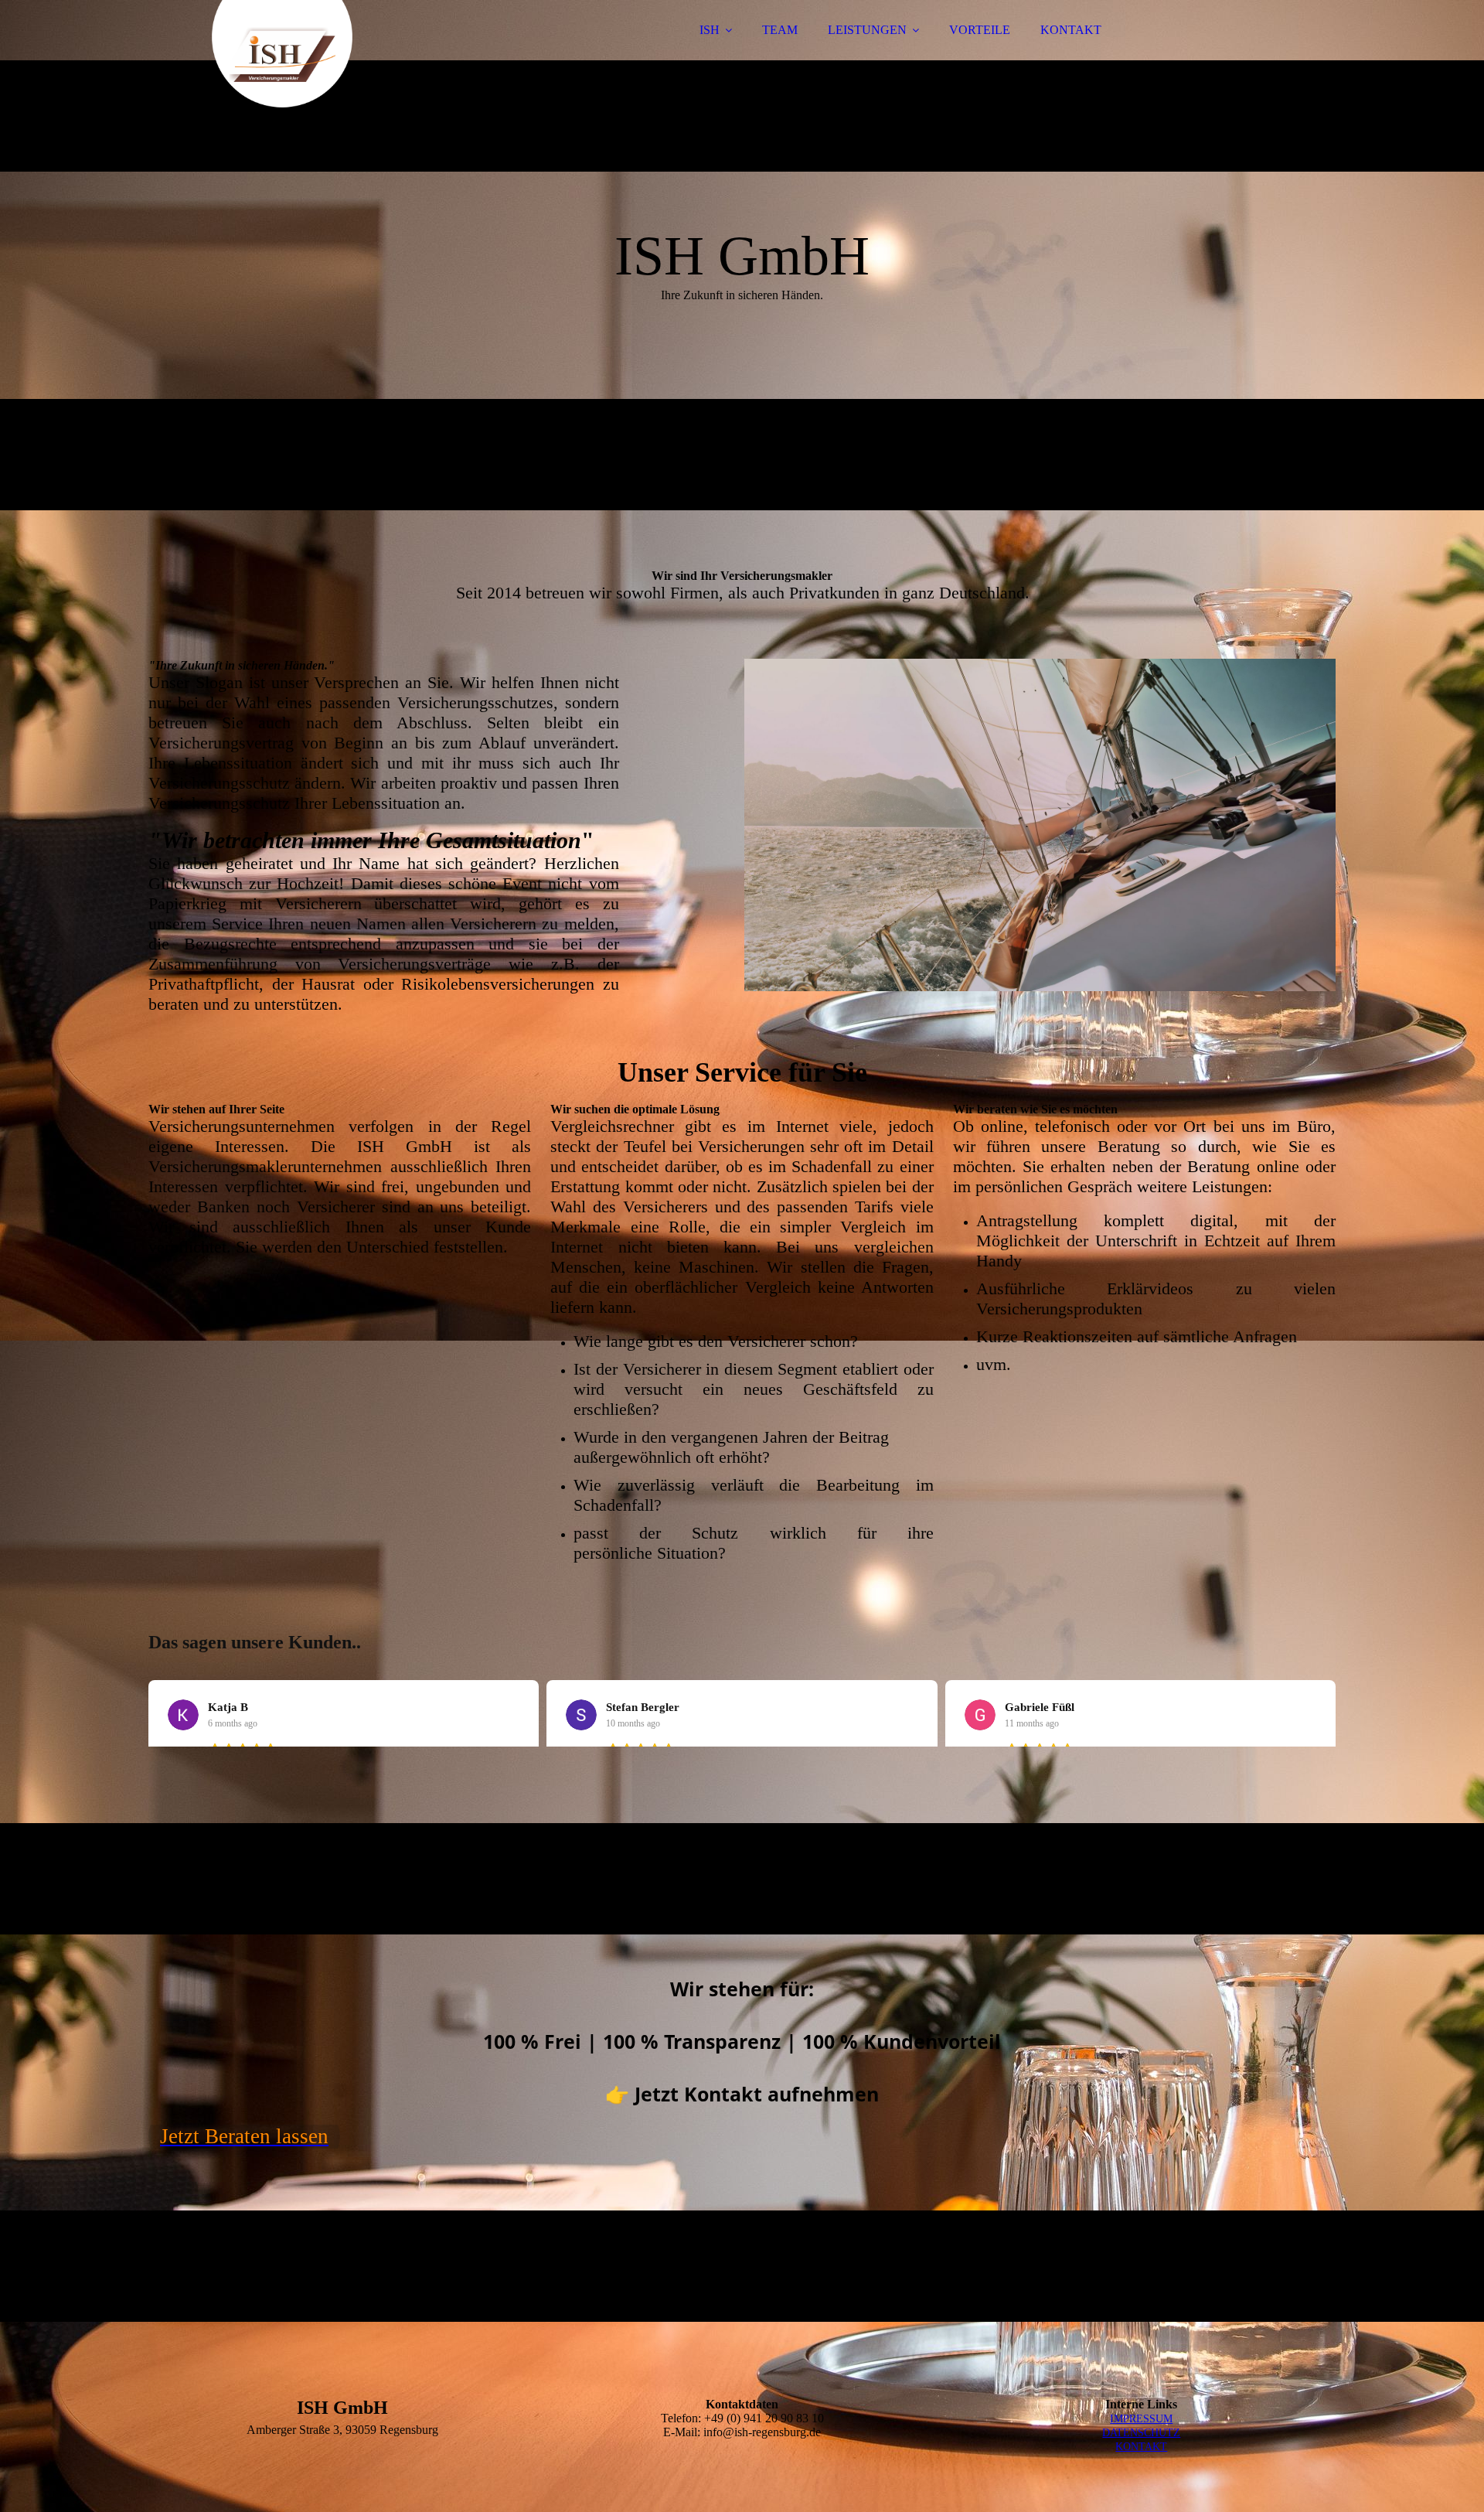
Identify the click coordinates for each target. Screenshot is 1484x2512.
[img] (284, 54)
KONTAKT (1071, 30)
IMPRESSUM (1141, 2419)
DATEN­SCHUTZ (1141, 2433)
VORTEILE (980, 30)
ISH (710, 30)
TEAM (780, 30)
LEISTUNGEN (867, 30)
